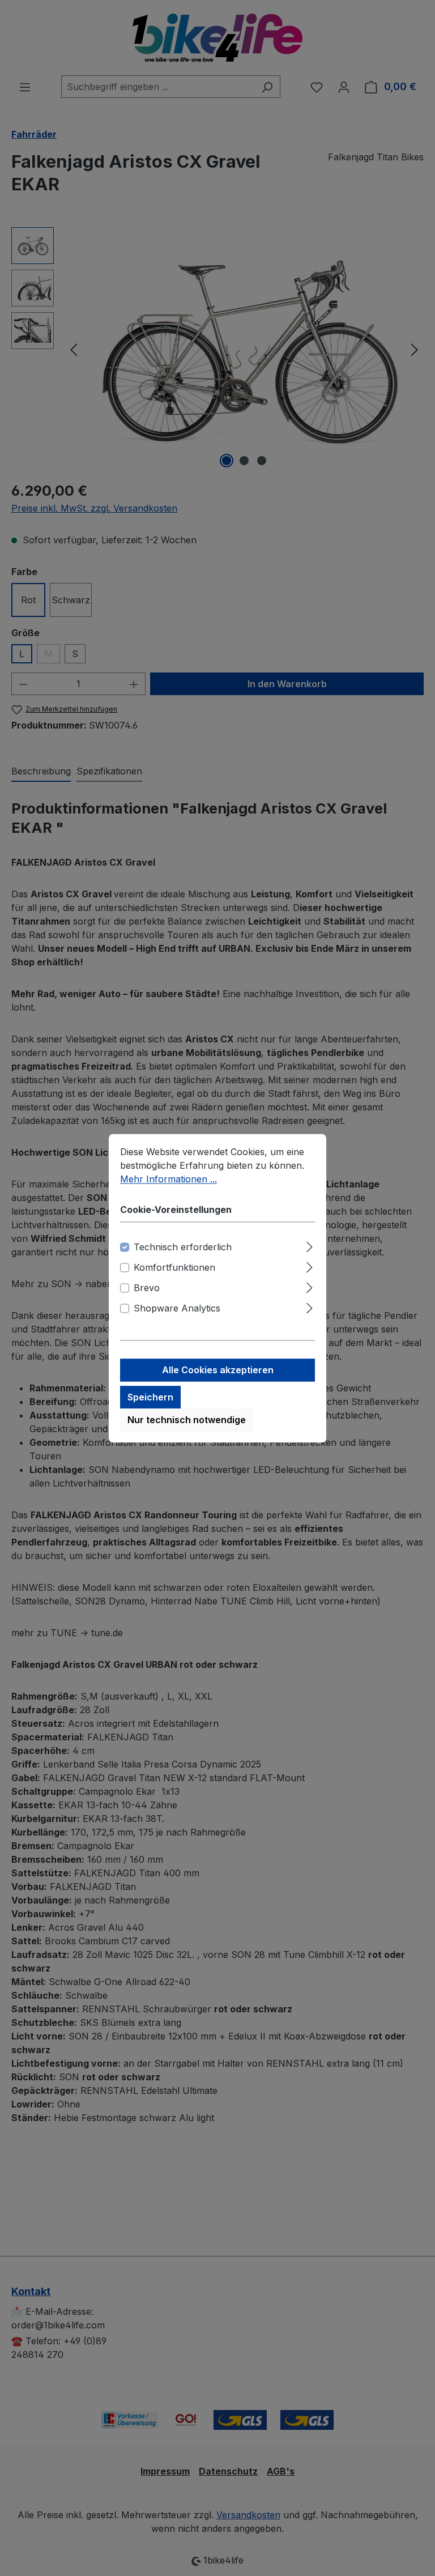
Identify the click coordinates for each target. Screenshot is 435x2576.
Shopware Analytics (177, 1308)
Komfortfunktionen (174, 1267)
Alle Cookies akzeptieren (218, 1370)
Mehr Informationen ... (169, 1179)
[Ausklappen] (310, 1245)
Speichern (150, 1397)
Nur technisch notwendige (187, 1420)
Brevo (147, 1288)
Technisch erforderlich (183, 1247)
